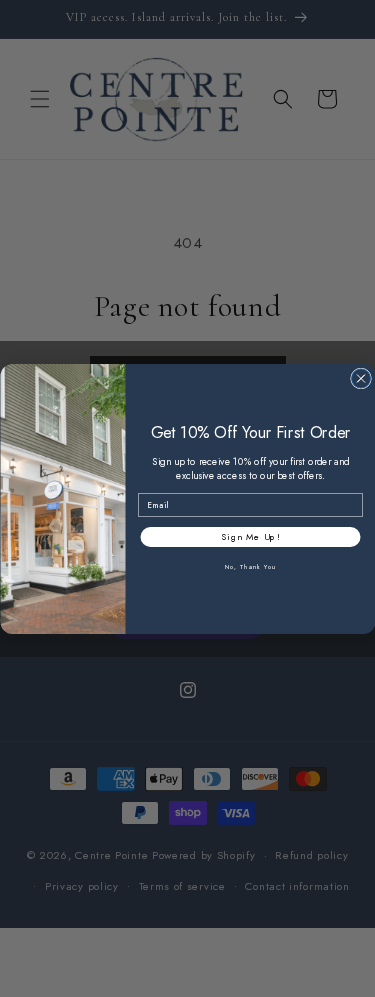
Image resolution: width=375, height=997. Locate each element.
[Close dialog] (360, 378)
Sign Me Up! (250, 536)
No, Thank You (250, 566)
